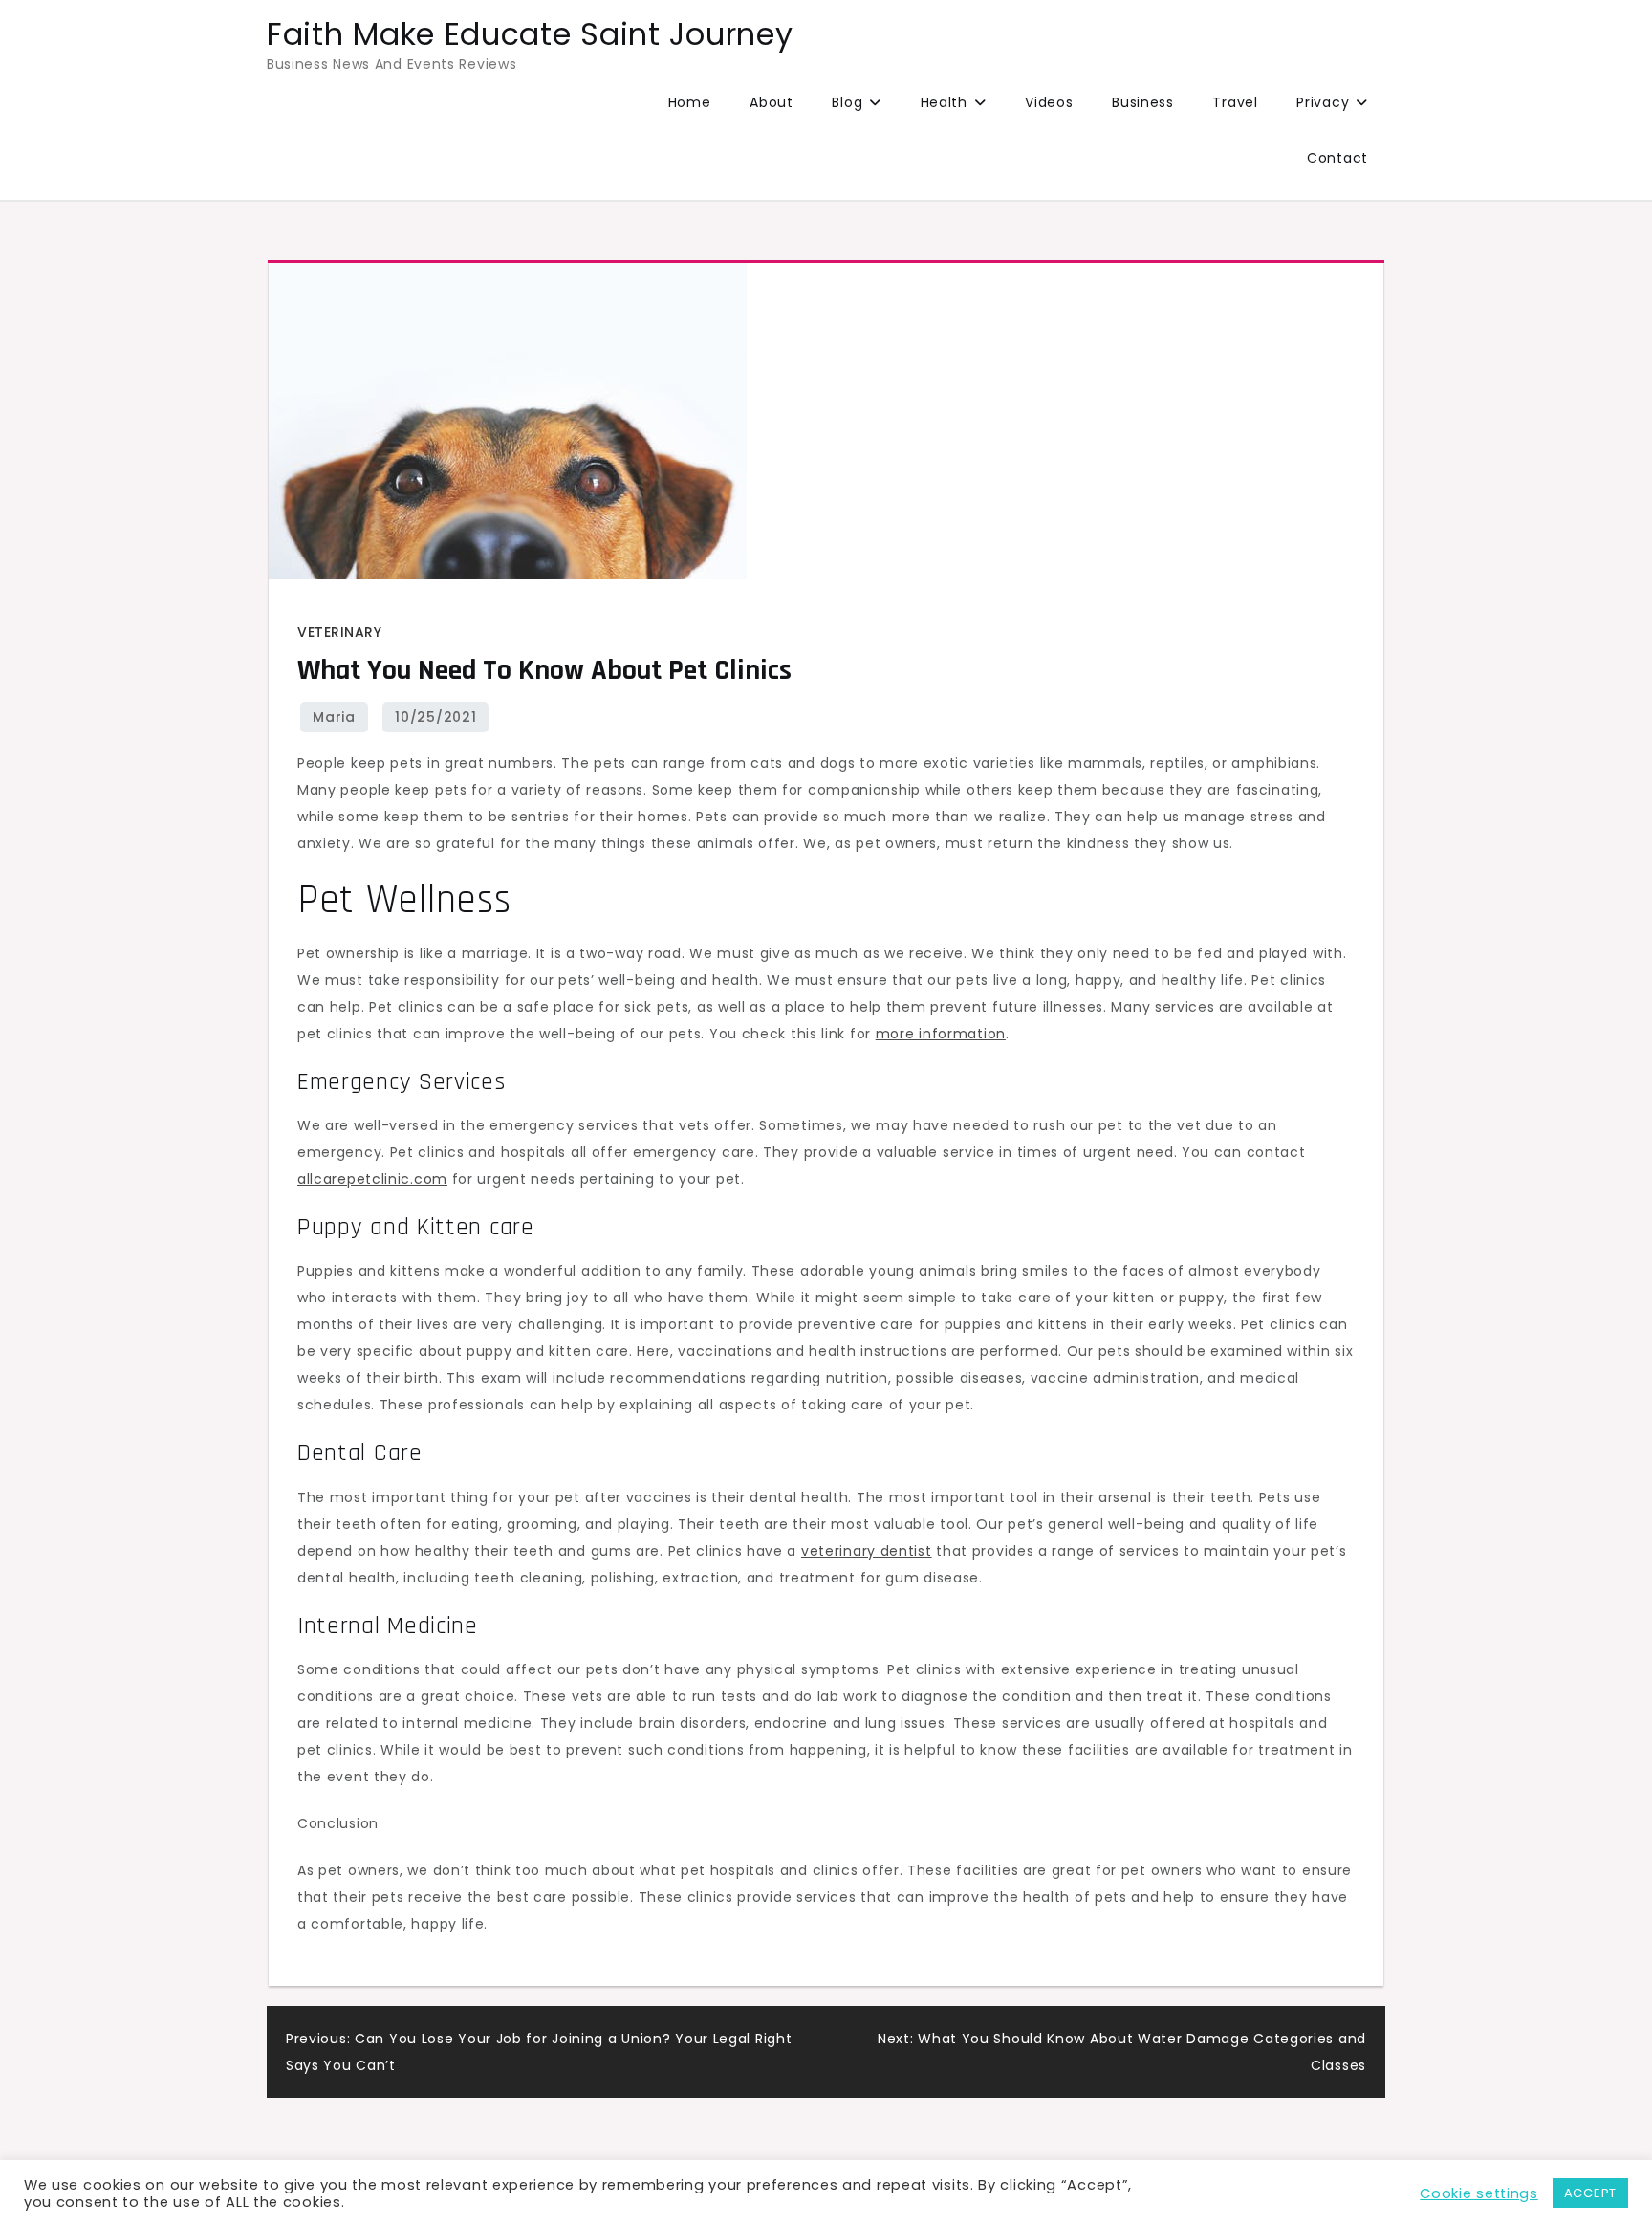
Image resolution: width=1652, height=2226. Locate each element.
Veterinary (339, 632)
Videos (1049, 102)
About (772, 102)
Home (690, 102)
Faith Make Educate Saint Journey (530, 34)
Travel (1235, 102)
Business (1143, 102)
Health (944, 102)
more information (941, 1034)
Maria (334, 717)
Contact (1337, 158)
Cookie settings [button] (1479, 2193)
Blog (847, 102)
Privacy (1323, 102)
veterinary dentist (867, 1551)
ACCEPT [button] (1590, 2193)
